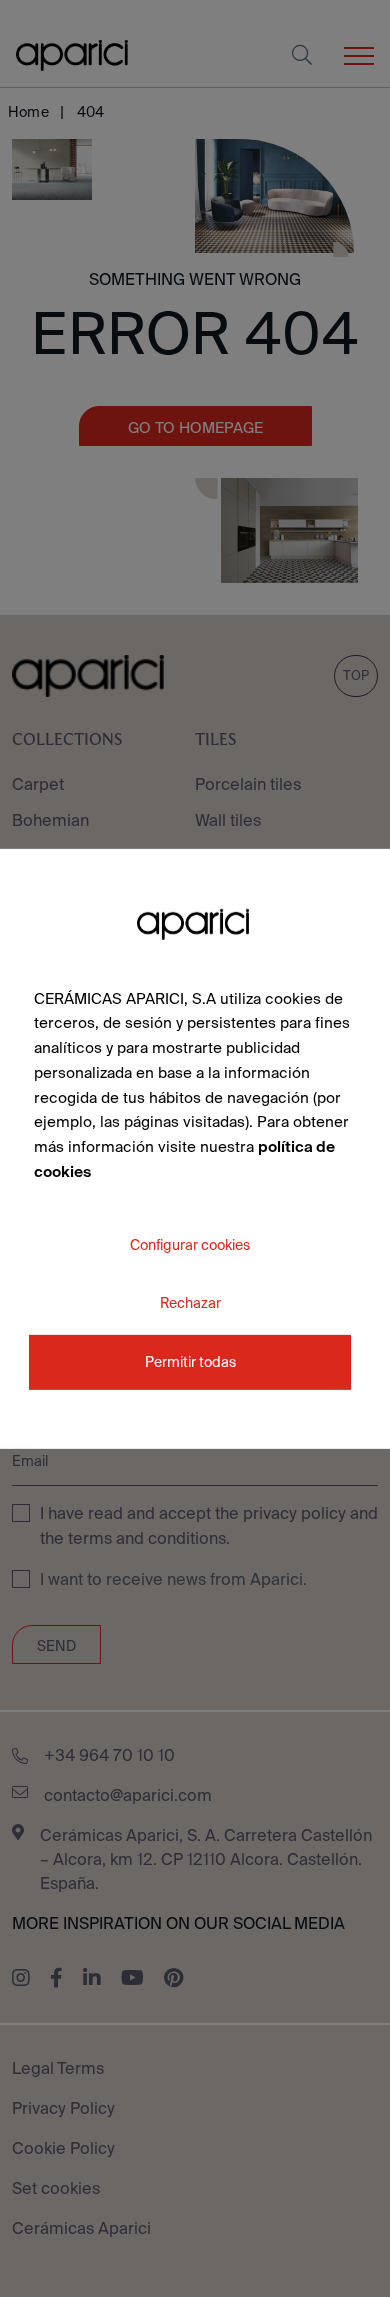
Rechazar (190, 1302)
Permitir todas (190, 1362)
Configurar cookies (190, 1244)
